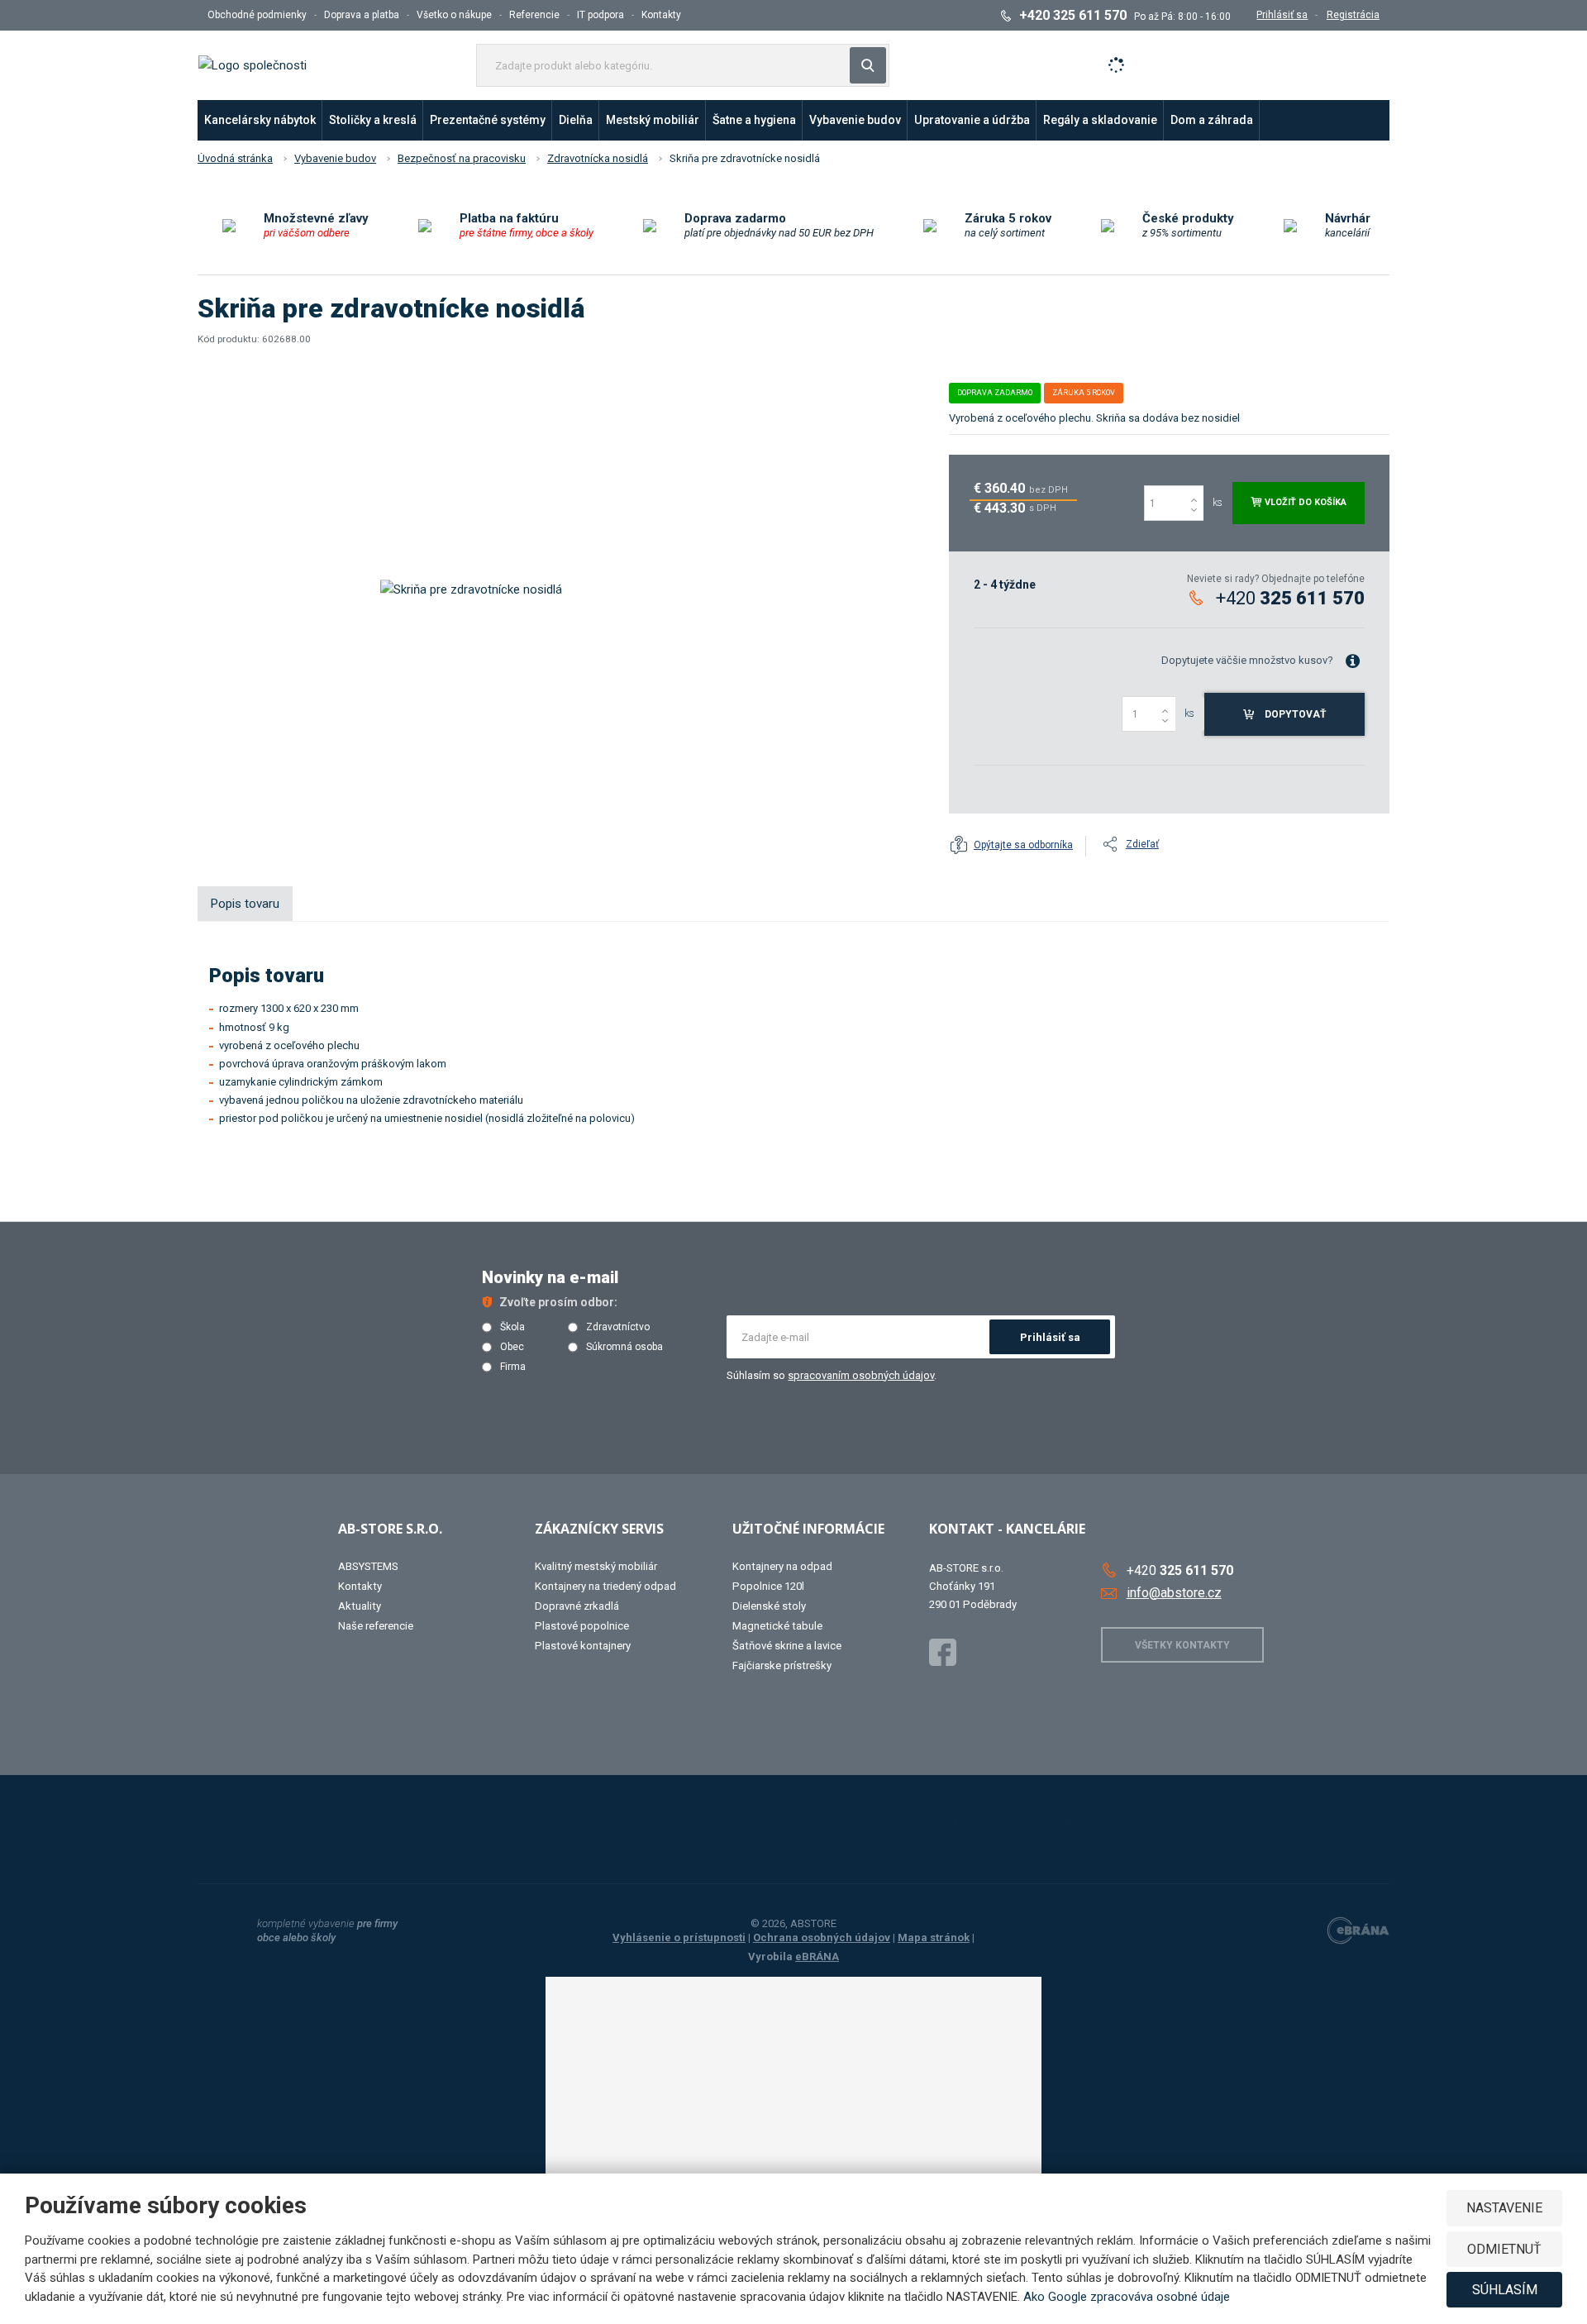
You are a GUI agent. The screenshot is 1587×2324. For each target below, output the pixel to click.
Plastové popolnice (582, 1626)
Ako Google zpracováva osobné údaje (1127, 2297)
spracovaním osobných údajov (861, 1375)
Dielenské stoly (769, 1606)
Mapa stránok (934, 1937)
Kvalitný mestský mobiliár (596, 1566)
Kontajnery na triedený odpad (605, 1586)
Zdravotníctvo (618, 1327)
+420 (1290, 598)
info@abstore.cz (1174, 1593)
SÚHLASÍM (1505, 2290)
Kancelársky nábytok (260, 120)
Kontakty (661, 15)
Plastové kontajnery (583, 1646)
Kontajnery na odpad (782, 1566)
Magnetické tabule (777, 1626)
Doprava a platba (362, 15)
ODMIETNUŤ (1504, 2249)
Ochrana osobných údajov (822, 1937)
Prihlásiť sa (1050, 1337)
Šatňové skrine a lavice (787, 1646)
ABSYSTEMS (368, 1566)
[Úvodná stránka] (253, 64)
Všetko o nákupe (454, 15)
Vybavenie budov (855, 120)
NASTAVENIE (1504, 2208)
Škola (512, 1327)
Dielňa (576, 120)
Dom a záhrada (1212, 120)
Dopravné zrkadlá (577, 1606)
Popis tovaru (245, 904)
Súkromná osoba (624, 1347)
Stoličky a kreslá (373, 120)
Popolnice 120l (768, 1586)
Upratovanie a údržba (972, 120)
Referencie (534, 15)
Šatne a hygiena (754, 120)
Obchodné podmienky (257, 15)
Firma (513, 1367)
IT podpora (600, 15)
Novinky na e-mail (550, 1277)
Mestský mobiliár (653, 120)
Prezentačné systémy (488, 120)
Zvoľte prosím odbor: (558, 1302)
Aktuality (360, 1606)
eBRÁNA (817, 1957)
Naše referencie (376, 1626)
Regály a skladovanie (1100, 120)
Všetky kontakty (1182, 1645)
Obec (512, 1347)
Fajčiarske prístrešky (782, 1665)
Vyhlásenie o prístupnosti (679, 1937)
